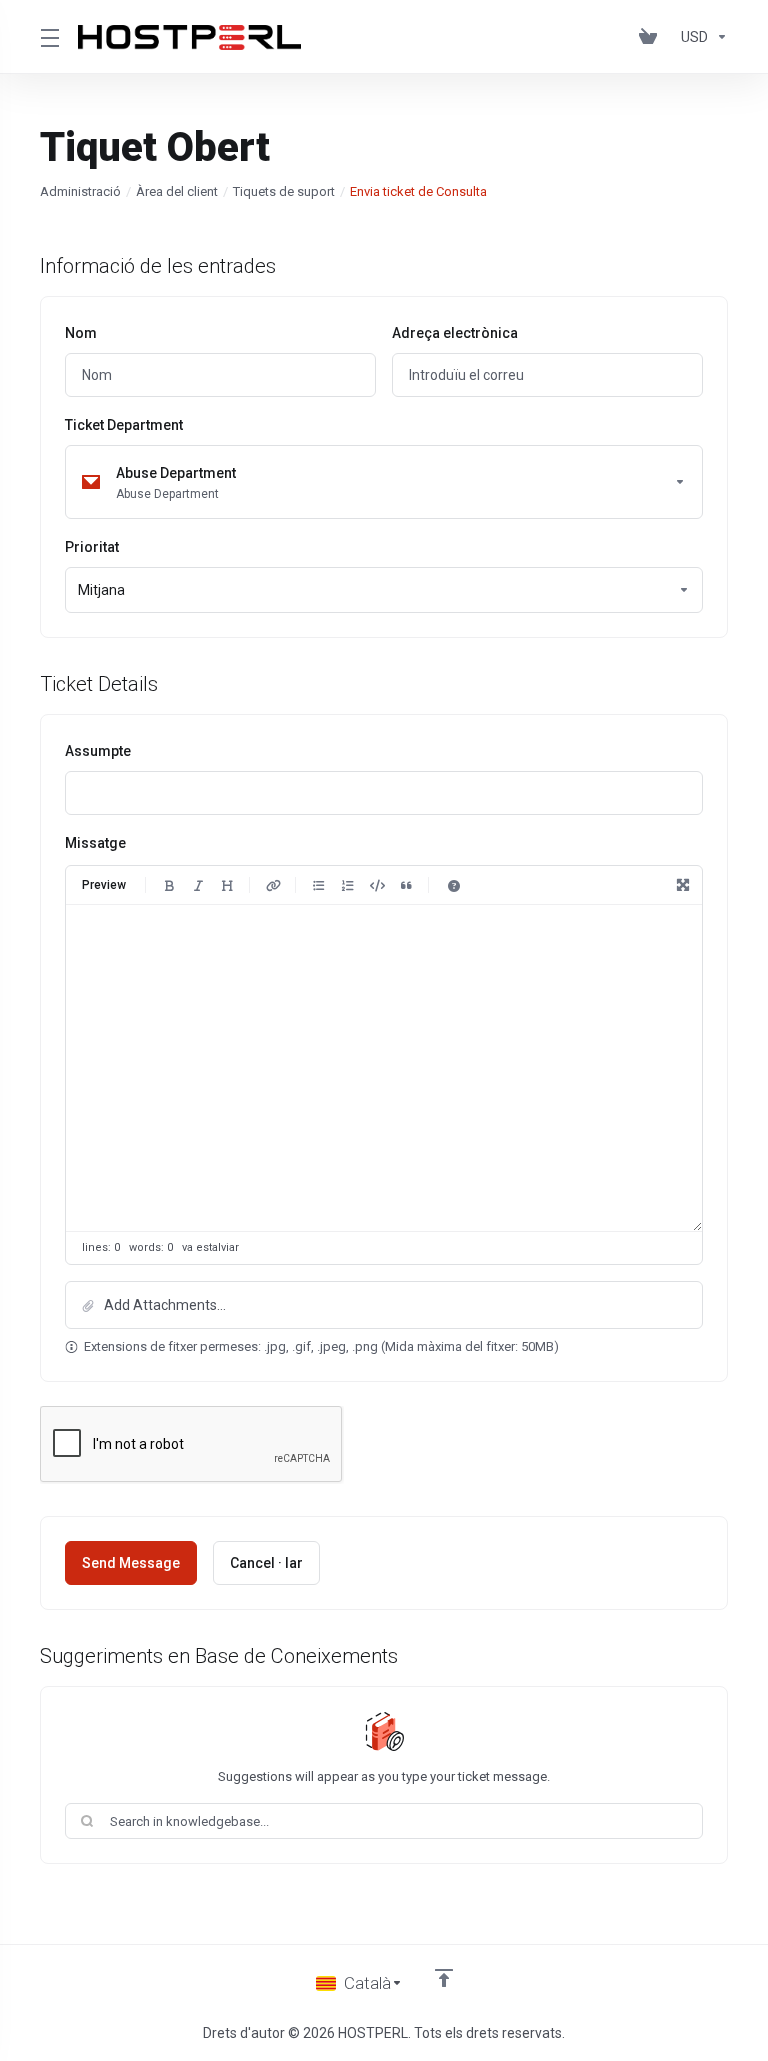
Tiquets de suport (284, 191)
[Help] (454, 885)
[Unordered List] (319, 885)
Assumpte (98, 751)
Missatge (95, 843)
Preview (104, 885)
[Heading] (227, 885)
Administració (80, 191)
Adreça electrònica (455, 333)
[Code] (377, 885)
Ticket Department (124, 425)
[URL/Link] (273, 885)
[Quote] (406, 885)
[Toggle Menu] (47, 37)
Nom (81, 333)
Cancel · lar (266, 1563)
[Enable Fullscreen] (683, 885)
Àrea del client (177, 191)
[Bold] (169, 885)
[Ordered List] (348, 885)
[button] (384, 1305)
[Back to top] (444, 1978)
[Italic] (198, 885)
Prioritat (92, 547)
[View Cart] (652, 37)
